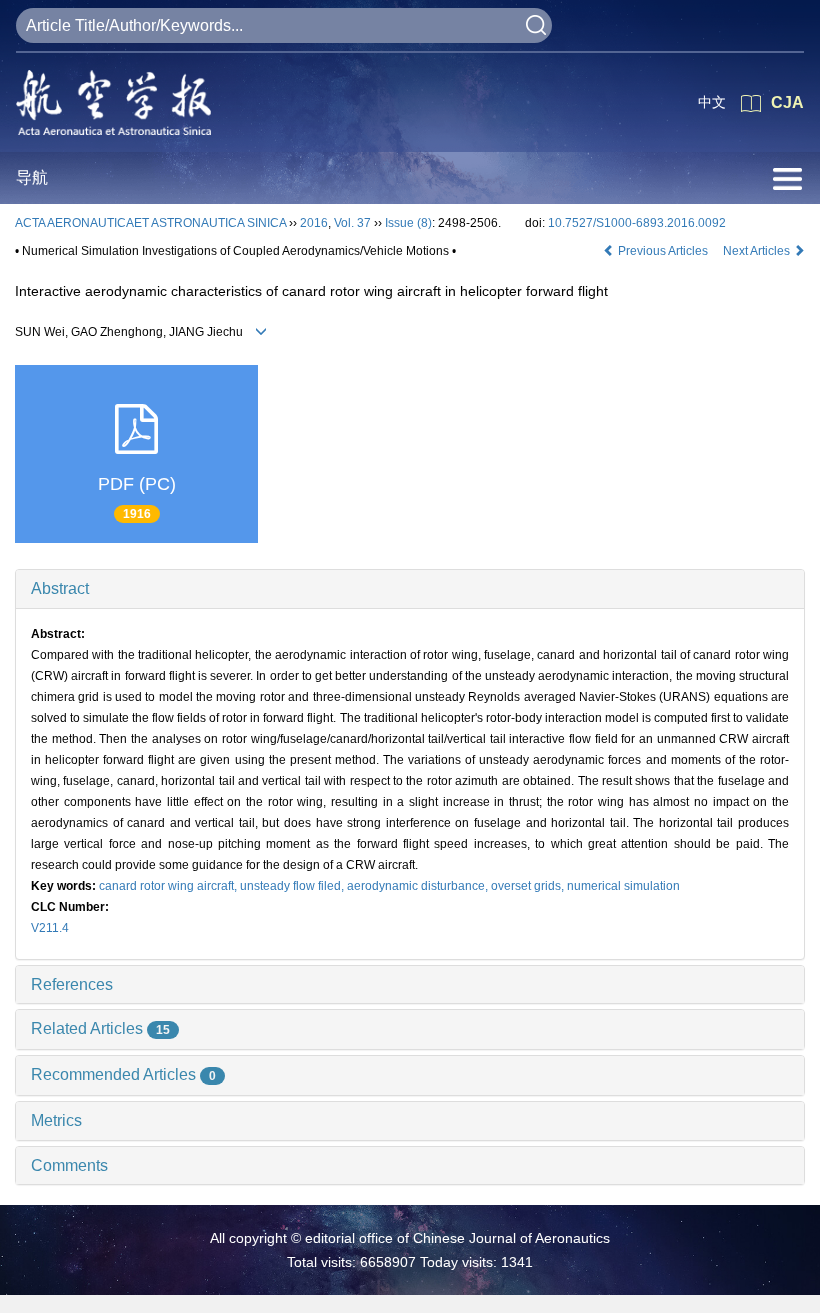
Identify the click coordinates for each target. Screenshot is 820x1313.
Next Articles (758, 251)
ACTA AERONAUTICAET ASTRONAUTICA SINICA (150, 223)
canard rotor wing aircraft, (169, 886)
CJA (787, 102)
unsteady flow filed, (293, 886)
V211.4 (50, 928)
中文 (712, 102)
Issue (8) (408, 223)
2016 (314, 223)
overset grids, (529, 886)
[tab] (410, 589)
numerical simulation (623, 886)
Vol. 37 (352, 223)
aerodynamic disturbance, (419, 886)
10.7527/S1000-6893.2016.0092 (637, 223)
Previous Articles (663, 251)
